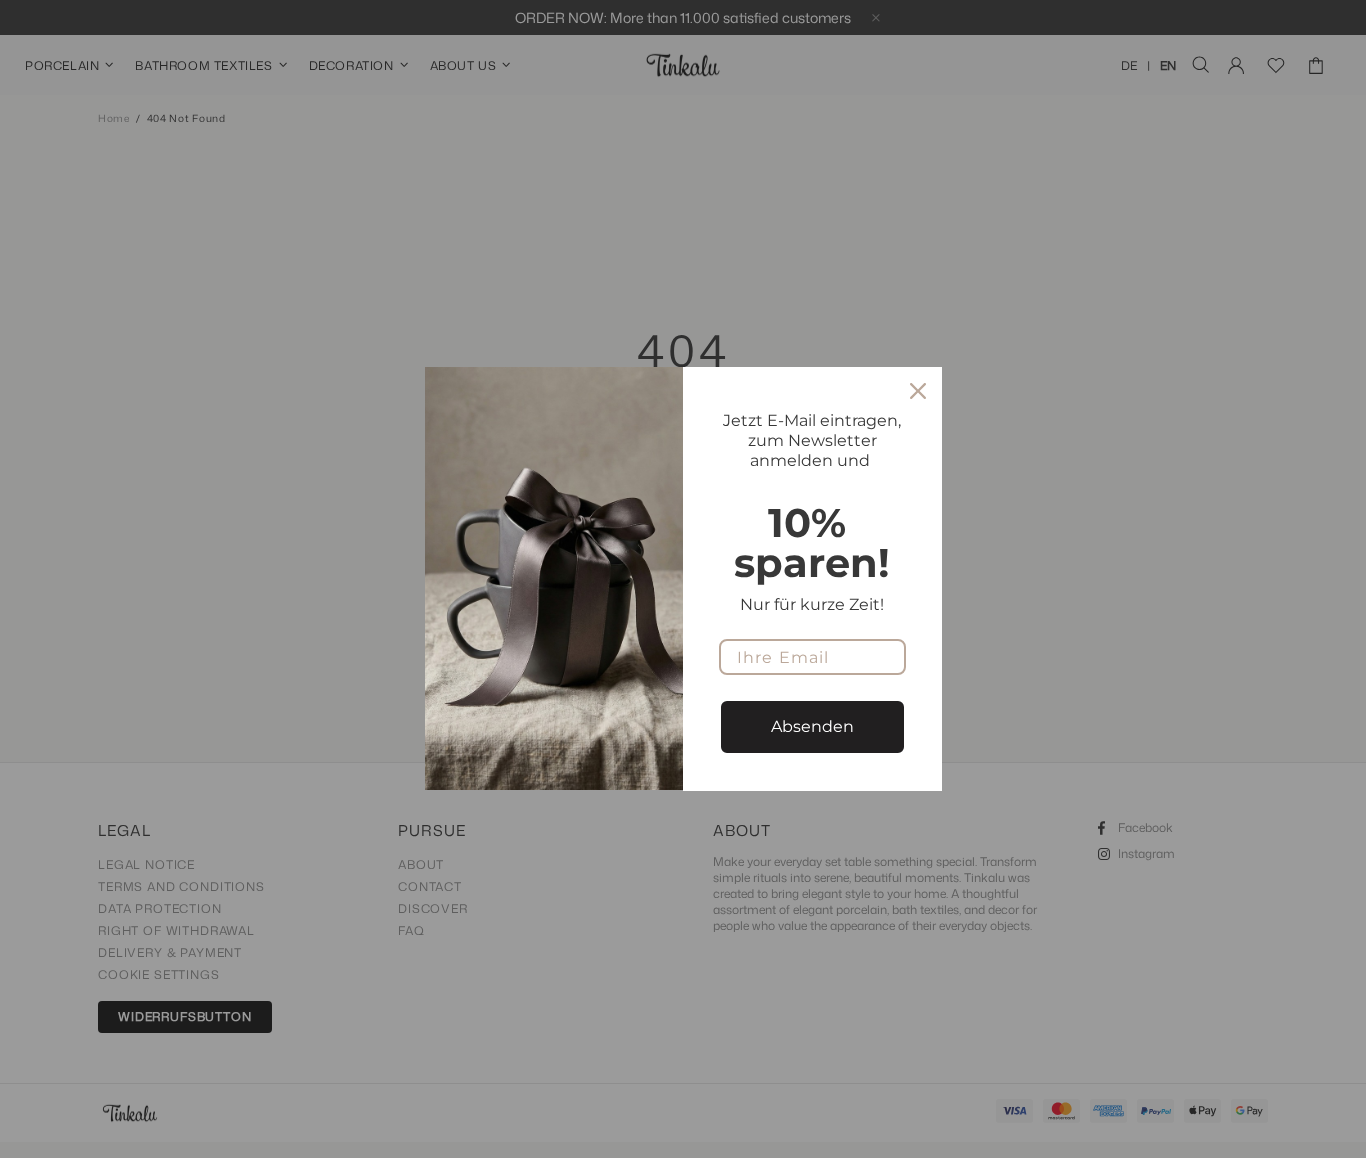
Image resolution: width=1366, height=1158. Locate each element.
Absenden (812, 726)
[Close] (918, 391)
